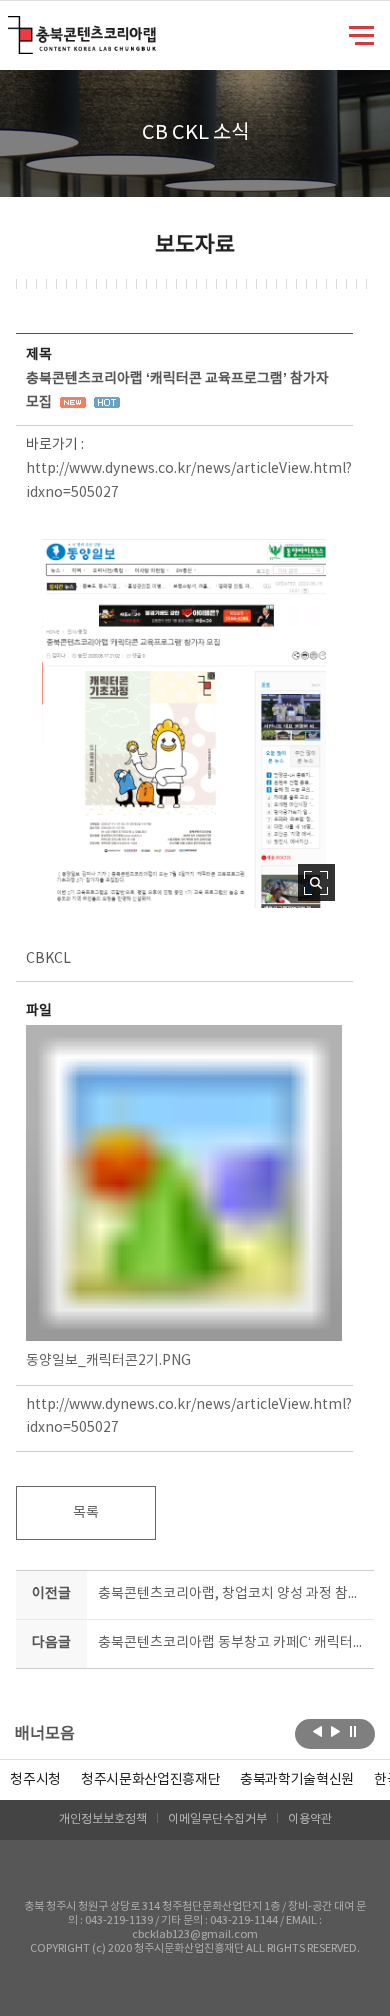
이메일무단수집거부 (217, 1819)
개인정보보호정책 (103, 1819)
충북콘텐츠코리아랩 (12, 27)
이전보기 (317, 1732)
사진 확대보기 (316, 882)
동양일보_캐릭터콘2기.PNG (108, 1361)
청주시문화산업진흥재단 (150, 1780)
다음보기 (335, 1732)
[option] (35, 1780)
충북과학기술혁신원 (297, 1780)
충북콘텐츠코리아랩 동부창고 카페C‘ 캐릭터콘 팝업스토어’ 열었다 (232, 1643)
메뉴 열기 (361, 34)
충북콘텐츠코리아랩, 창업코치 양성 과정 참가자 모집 (232, 1594)
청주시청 (35, 1780)
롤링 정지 (353, 1732)
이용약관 (310, 1819)
